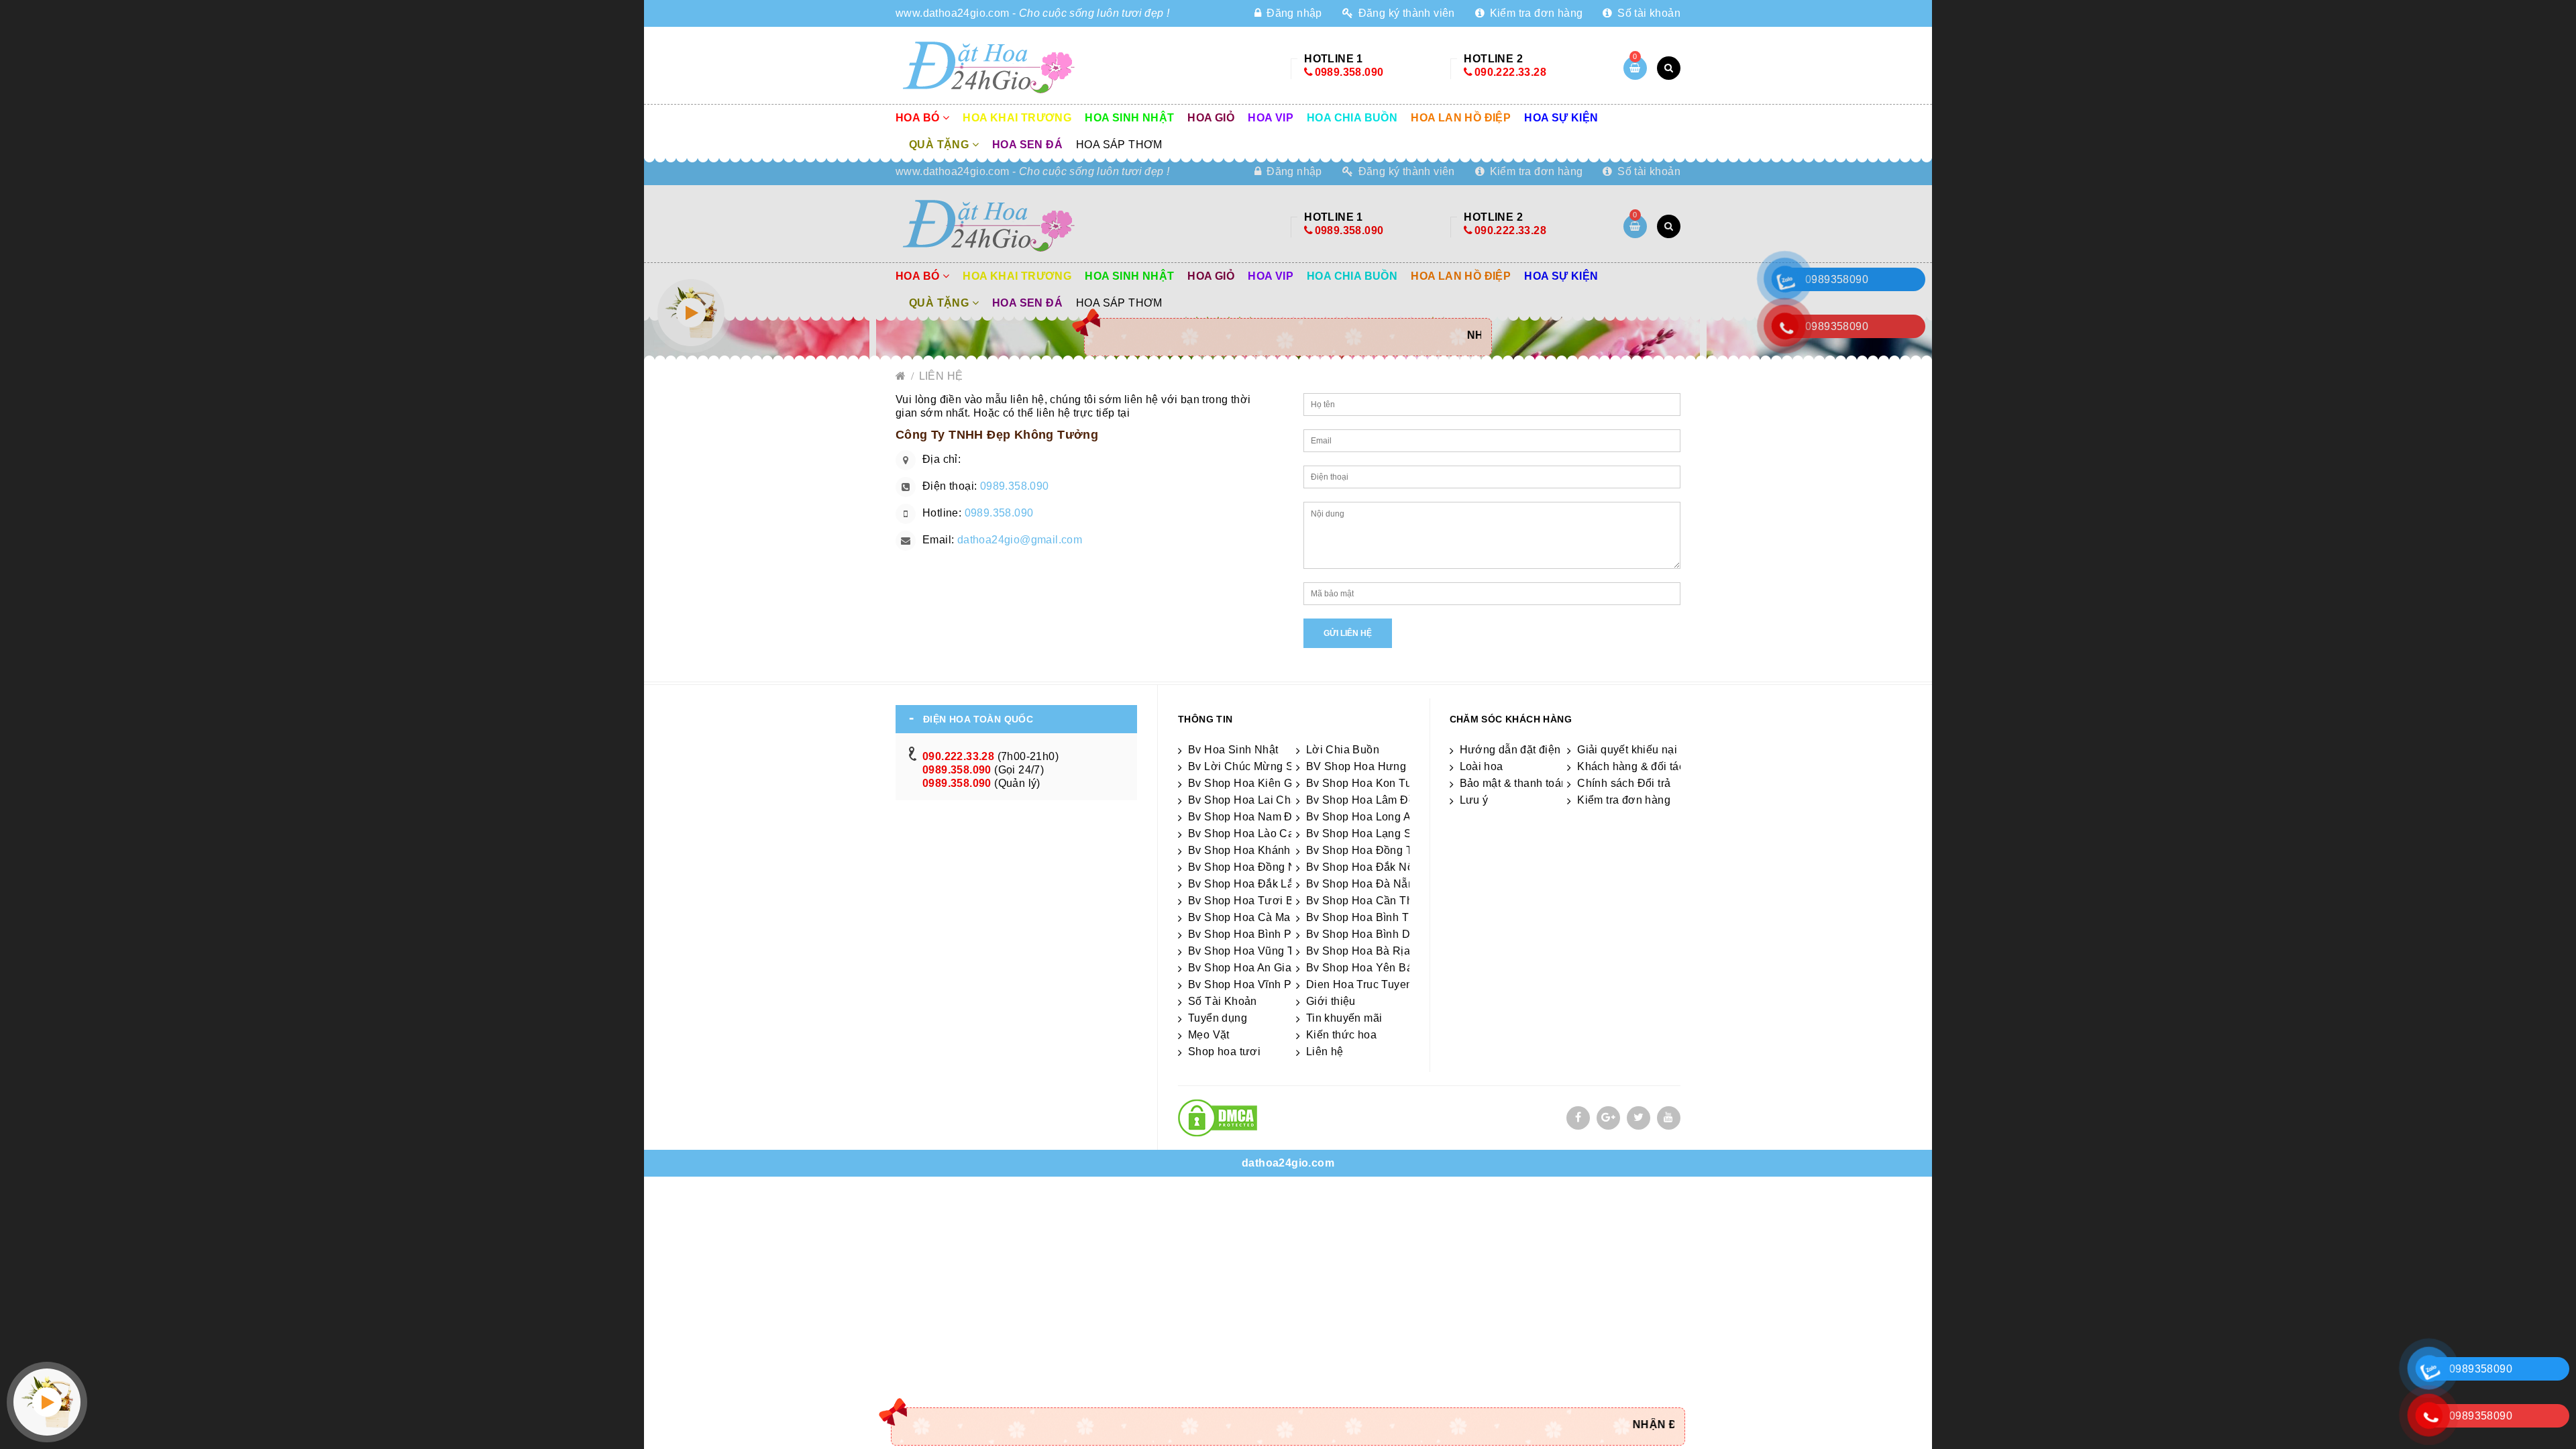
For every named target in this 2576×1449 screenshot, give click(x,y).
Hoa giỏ (1211, 118)
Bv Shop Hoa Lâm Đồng (1367, 800)
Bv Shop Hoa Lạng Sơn (1366, 834)
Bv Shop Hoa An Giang (1246, 968)
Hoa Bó (919, 118)
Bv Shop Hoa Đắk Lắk (1244, 884)
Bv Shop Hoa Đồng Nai (1247, 867)
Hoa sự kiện (1561, 118)
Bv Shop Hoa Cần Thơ (1363, 901)
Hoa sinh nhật (1129, 118)
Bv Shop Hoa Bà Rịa (1358, 951)
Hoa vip (1271, 118)
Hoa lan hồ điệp (1461, 118)
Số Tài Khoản (1223, 1001)
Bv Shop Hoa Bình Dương (1372, 934)
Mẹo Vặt (1209, 1035)
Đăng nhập (1293, 13)
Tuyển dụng (1218, 1018)
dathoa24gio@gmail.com (1020, 540)
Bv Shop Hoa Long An (1362, 817)
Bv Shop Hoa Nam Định (1248, 817)
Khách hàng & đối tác (1631, 766)
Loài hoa (1482, 766)
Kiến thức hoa (1341, 1035)
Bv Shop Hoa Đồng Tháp (1369, 850)
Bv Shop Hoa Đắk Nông (1366, 867)
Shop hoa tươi (1224, 1052)
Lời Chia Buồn (1343, 750)
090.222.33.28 (1510, 72)
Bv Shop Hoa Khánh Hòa (1251, 850)
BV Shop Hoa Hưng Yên (1368, 766)
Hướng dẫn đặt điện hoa (1521, 750)
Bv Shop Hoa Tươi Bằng (1250, 901)
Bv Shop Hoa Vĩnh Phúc (1249, 984)
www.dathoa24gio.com (953, 13)
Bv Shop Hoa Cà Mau (1242, 917)
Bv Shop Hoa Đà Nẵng (1363, 884)
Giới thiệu (1331, 1001)
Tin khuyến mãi (1344, 1018)
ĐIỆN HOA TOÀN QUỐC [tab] (978, 719)
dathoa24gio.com (1288, 1163)
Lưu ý (1474, 800)
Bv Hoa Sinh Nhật (1233, 750)
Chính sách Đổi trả (1624, 783)
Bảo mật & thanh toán (1514, 783)
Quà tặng (941, 145)
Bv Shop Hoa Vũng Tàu (1247, 951)
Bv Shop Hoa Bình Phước (1253, 934)
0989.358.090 (1349, 72)
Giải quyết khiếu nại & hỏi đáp (1653, 750)
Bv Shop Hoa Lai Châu (1246, 800)
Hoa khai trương (1017, 118)
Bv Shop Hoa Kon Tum (1363, 783)
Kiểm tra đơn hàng (1535, 13)
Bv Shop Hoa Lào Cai (1243, 834)
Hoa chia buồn (1352, 118)
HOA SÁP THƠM (1119, 145)
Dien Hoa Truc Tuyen (1359, 984)
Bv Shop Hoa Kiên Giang (1251, 783)
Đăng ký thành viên (1405, 13)
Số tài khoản (1648, 13)
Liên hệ (941, 376)
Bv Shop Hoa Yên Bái (1361, 968)
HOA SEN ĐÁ (1027, 145)
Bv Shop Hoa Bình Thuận (1370, 917)
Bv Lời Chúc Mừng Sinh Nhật (1262, 766)
